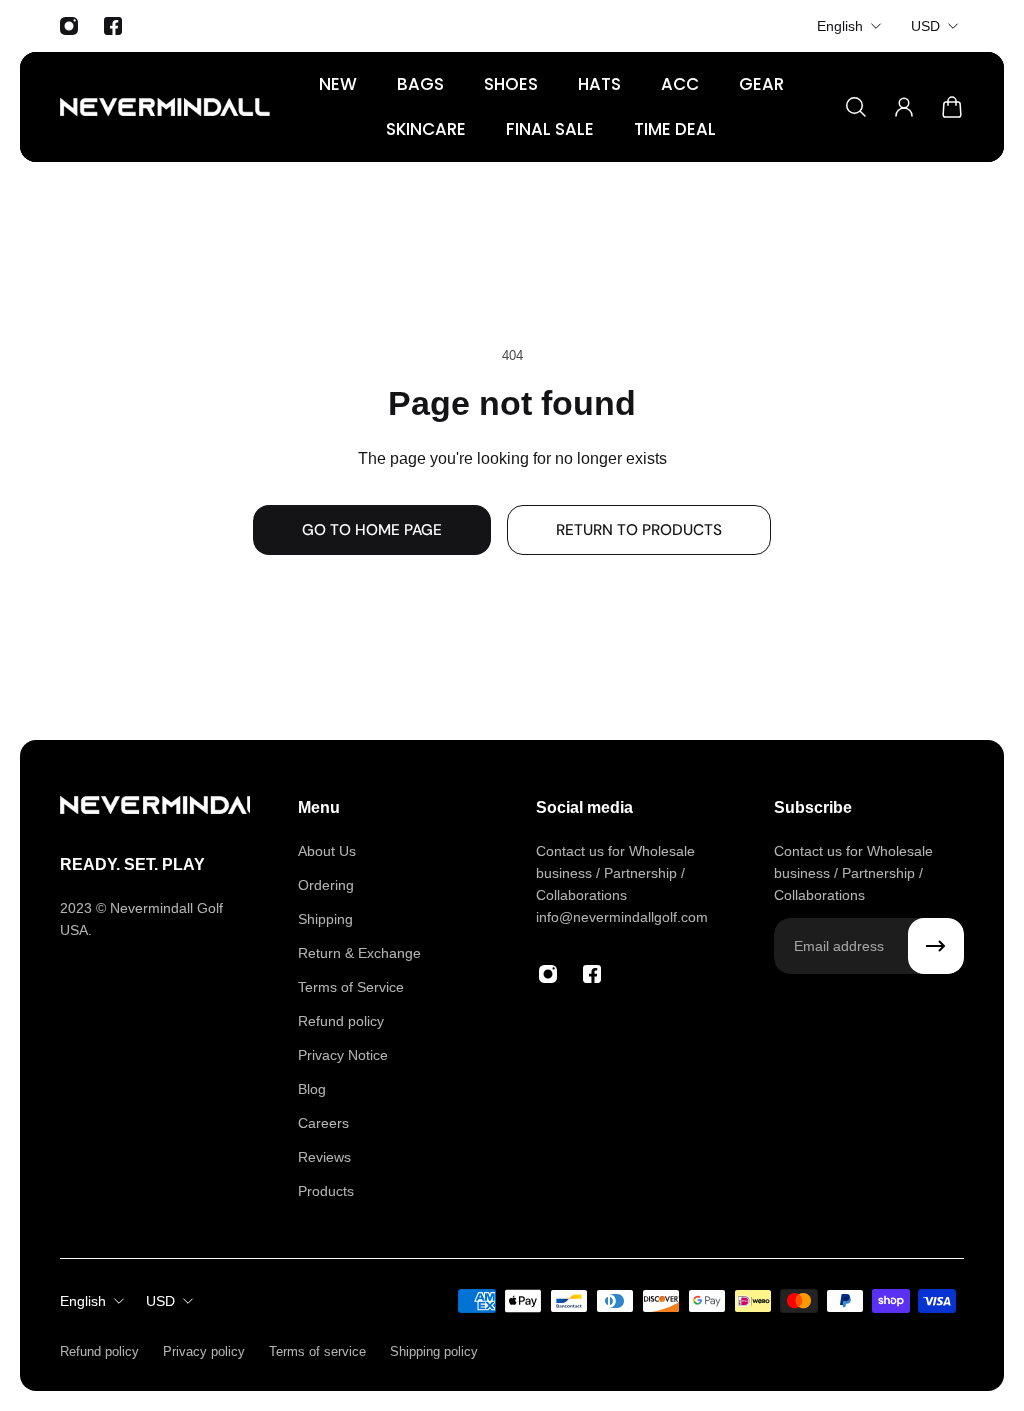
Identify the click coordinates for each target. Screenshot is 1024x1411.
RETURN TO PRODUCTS (639, 530)
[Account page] (904, 107)
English (840, 26)
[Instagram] (69, 26)
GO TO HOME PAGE (372, 530)
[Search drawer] (856, 107)
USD (925, 26)
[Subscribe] (936, 946)
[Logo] (165, 107)
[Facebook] (113, 26)
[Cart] (952, 107)
